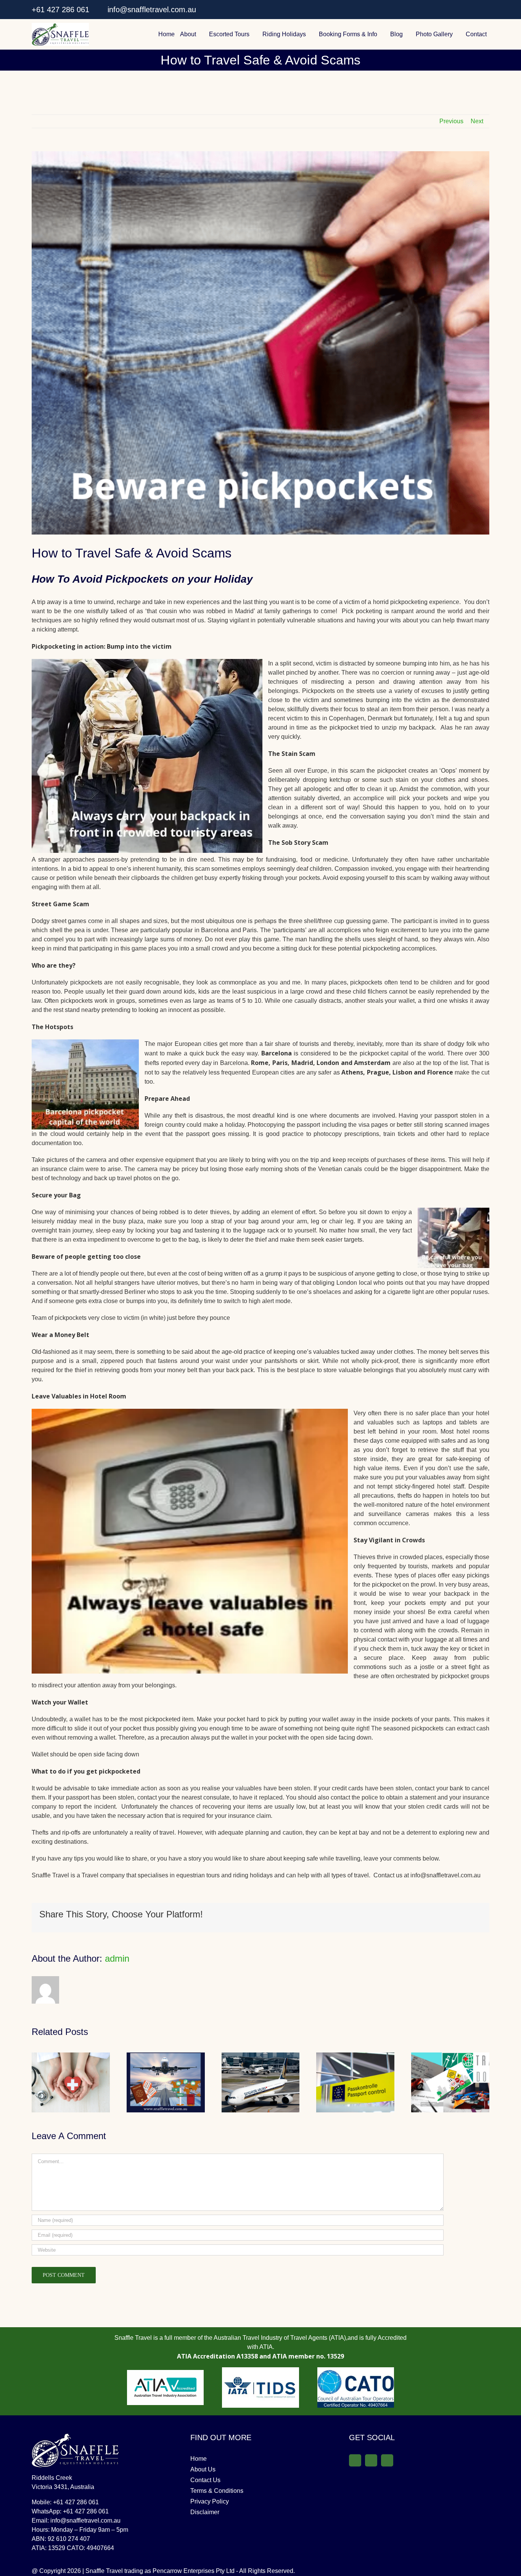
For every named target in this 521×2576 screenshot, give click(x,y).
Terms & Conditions (217, 2491)
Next (477, 121)
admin (117, 1958)
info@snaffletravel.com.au (151, 10)
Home (199, 2459)
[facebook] (459, 10)
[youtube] (486, 10)
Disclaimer (205, 2512)
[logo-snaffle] (60, 26)
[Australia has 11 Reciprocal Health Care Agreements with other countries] (71, 2056)
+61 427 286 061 (60, 10)
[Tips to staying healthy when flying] (261, 2056)
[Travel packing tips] (166, 2056)
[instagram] (473, 10)
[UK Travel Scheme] (355, 2056)
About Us (203, 2469)
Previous (451, 121)
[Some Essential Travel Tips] (450, 2056)
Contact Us (205, 2480)
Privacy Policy (210, 2501)
